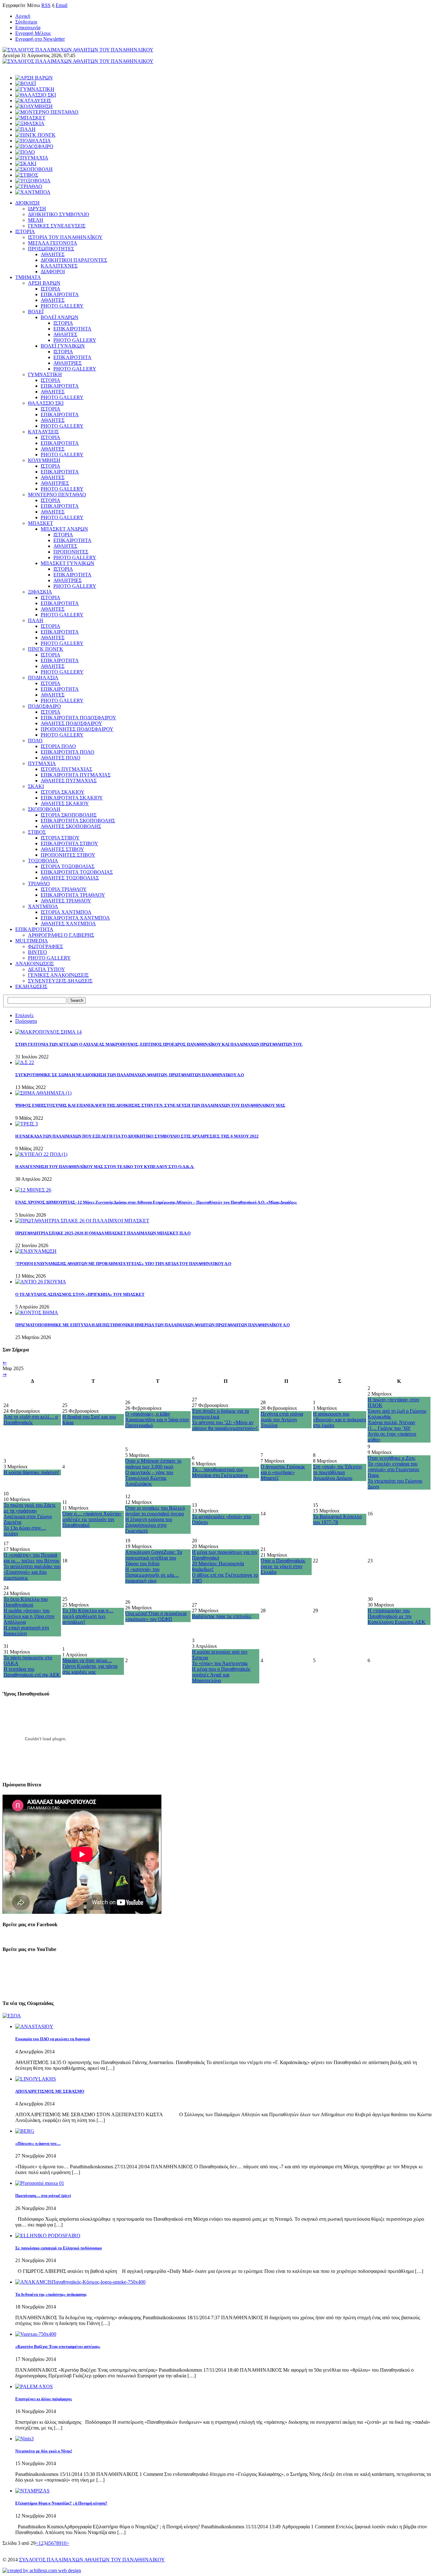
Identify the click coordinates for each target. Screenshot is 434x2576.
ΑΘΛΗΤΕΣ (53, 254)
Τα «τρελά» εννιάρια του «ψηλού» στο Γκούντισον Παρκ (393, 1469)
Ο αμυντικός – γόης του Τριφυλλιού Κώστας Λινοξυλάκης (149, 1478)
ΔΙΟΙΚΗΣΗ (27, 203)
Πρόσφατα (26, 1021)
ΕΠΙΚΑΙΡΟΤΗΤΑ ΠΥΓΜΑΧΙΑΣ (76, 775)
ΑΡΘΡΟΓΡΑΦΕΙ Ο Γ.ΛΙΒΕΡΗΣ (61, 935)
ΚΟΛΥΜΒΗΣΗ (44, 460)
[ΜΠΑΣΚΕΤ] (30, 118)
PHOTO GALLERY (62, 306)
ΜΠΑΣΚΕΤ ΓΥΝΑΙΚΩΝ (68, 563)
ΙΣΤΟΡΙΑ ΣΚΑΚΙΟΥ (63, 792)
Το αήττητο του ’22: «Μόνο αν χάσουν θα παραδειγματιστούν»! (225, 1425)
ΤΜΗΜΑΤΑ (28, 277)
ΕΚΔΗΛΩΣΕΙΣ (31, 986)
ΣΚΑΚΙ (36, 786)
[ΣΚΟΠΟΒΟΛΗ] (34, 169)
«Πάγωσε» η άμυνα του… (38, 2143)
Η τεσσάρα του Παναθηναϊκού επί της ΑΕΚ (32, 1672)
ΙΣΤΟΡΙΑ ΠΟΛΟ (58, 746)
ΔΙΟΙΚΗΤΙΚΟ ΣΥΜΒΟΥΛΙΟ (59, 214)
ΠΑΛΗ (36, 620)
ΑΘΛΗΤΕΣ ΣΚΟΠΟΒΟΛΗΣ (71, 826)
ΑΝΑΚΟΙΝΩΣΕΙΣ (34, 964)
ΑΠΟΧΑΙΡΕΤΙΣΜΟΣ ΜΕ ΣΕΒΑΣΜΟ (50, 2091)
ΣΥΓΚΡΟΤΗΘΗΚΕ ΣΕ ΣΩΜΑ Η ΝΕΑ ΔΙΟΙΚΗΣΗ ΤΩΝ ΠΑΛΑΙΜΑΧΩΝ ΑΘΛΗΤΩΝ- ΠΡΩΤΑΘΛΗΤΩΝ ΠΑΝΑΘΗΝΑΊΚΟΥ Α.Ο (130, 1075)
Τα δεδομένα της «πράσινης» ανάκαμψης (51, 2294)
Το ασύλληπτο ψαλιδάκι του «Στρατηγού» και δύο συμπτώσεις (32, 1572)
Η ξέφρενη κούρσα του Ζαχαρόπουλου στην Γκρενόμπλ (149, 1525)
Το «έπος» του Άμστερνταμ (220, 1663)
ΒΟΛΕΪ (36, 312)
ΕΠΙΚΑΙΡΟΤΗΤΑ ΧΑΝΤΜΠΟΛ (75, 918)
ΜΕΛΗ (36, 220)
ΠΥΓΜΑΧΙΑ (42, 763)
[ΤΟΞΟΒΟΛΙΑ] (33, 181)
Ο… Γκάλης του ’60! (389, 1428)
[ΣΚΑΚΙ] (26, 163)
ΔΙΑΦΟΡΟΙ (53, 272)
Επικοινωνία (28, 27)
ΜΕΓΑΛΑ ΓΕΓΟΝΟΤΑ (53, 243)
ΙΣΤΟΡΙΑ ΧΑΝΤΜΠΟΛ (66, 912)
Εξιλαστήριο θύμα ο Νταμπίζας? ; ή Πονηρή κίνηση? (61, 2503)
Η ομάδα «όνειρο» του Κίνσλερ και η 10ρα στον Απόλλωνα (29, 1616)
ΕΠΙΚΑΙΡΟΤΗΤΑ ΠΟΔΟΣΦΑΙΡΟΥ (78, 718)
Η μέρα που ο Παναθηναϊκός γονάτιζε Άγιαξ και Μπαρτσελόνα (221, 1675)
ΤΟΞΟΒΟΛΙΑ (43, 861)
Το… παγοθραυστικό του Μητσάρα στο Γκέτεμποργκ (220, 1472)
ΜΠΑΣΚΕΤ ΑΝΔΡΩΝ (64, 529)
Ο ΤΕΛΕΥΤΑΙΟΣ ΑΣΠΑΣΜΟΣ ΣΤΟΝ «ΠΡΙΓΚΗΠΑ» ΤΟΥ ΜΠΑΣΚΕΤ (80, 1294)
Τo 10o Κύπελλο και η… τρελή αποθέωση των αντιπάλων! (88, 1616)
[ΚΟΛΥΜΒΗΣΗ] (34, 106)
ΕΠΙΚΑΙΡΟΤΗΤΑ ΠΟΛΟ (68, 752)
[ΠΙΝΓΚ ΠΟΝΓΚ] (35, 135)
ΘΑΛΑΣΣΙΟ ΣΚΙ (46, 403)
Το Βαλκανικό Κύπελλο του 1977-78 (337, 1519)
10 (64, 2543)
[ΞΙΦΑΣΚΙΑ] (30, 123)
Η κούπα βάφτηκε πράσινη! (31, 1472)
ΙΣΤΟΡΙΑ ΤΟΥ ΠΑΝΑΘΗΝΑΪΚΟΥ (65, 237)
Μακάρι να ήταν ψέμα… (87, 1660)
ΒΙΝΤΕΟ (37, 952)
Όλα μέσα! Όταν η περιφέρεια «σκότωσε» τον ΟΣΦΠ (156, 1616)
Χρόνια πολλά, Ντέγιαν (391, 1422)
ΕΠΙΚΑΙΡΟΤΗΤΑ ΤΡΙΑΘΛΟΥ (73, 895)
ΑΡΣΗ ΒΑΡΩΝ (44, 283)
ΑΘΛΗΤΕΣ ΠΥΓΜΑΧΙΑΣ (69, 781)
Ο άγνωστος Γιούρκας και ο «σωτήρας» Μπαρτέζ (283, 1472)
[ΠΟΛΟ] (25, 152)
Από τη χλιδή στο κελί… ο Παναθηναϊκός (31, 1420)
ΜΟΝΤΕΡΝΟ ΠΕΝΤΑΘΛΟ (57, 495)
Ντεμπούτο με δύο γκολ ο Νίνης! (44, 2451)
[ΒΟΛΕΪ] (26, 83)
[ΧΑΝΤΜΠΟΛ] (33, 192)
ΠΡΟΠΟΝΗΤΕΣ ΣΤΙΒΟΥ (68, 855)
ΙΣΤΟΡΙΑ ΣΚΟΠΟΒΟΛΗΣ (69, 815)
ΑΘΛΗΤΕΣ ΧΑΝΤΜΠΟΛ (68, 924)
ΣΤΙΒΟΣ (37, 832)
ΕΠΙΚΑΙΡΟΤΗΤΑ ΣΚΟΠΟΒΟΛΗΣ (78, 821)
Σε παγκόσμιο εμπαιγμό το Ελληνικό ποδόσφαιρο (59, 2248)
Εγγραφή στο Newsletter (40, 39)
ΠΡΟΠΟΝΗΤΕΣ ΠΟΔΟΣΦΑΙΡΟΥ (77, 729)
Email (61, 5)
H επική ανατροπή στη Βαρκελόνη (26, 1631)
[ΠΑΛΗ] (25, 129)
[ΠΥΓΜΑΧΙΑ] (32, 158)
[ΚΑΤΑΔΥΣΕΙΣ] (33, 101)
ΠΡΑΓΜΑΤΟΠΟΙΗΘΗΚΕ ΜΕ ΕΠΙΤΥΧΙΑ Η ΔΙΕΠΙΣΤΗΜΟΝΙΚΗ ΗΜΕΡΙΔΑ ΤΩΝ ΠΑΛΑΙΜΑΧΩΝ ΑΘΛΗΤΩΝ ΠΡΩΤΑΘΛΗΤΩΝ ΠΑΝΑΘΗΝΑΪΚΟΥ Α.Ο (153, 1325)
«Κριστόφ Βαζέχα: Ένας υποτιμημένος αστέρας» (58, 2346)
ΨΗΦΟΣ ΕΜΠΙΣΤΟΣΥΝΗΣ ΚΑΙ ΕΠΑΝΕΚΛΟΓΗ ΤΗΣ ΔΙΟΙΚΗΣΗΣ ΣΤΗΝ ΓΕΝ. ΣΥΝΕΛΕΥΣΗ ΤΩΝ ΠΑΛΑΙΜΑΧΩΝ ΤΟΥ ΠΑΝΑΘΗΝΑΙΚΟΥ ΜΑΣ (150, 1105)
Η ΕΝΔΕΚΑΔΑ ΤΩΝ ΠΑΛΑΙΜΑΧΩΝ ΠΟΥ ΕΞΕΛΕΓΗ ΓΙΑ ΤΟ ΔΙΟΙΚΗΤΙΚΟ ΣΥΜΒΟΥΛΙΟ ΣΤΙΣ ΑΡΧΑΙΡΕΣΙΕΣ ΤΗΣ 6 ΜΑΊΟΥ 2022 (137, 1136)
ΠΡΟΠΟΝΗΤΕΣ (71, 552)
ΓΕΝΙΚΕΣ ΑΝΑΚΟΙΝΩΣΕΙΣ (58, 975)
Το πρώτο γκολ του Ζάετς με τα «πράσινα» (30, 1508)
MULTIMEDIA (32, 941)
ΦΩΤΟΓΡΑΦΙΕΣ (45, 946)
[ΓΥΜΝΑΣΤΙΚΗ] (35, 89)
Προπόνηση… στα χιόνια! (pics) (43, 2195)
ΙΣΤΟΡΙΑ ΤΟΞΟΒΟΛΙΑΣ (68, 866)
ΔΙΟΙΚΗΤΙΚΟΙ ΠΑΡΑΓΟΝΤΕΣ (74, 260)
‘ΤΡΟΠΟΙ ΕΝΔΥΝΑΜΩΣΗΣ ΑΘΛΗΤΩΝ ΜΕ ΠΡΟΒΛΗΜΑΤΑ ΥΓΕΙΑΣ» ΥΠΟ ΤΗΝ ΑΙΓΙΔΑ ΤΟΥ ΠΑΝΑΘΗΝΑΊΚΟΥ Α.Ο (123, 1264)
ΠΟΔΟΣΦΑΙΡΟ (44, 706)
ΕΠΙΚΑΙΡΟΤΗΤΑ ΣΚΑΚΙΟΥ (72, 798)
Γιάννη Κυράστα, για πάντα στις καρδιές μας (90, 1669)
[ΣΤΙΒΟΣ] (27, 175)
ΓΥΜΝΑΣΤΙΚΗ (45, 374)
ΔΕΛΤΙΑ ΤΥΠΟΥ (47, 969)
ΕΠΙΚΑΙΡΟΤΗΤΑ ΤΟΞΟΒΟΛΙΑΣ (77, 872)
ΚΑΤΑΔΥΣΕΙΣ (43, 432)
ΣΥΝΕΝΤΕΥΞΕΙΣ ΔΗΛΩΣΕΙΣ (60, 981)
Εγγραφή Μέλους (33, 33)
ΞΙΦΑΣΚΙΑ (40, 592)
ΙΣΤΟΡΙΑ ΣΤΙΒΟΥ (60, 838)
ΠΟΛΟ (35, 741)
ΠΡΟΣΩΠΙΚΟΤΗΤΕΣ (51, 249)
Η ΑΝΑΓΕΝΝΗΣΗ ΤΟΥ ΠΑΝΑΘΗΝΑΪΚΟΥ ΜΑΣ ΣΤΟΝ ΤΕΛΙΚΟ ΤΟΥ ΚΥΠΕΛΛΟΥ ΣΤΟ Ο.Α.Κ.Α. (105, 1167)
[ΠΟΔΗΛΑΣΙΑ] (33, 141)
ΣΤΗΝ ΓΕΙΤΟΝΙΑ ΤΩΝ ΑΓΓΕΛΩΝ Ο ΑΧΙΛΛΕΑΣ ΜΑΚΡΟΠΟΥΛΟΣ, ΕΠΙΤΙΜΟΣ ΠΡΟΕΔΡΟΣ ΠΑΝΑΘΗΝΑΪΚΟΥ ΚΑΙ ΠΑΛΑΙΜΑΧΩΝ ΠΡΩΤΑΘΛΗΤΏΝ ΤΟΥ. (159, 1044)
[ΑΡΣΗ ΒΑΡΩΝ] (34, 78)
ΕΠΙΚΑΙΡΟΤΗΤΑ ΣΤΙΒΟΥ (69, 843)
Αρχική (23, 16)
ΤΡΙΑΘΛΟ (39, 884)
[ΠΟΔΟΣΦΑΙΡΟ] (34, 146)
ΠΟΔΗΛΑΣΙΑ (43, 678)
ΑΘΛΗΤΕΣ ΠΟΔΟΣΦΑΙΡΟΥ (71, 723)
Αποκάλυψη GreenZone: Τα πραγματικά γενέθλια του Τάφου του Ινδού (154, 1558)
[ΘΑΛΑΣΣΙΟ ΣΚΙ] (36, 95)
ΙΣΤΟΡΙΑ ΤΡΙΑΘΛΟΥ (64, 889)
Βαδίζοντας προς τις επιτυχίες (222, 1616)
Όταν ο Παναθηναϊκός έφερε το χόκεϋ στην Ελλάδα (283, 1566)
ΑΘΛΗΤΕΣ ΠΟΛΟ (61, 758)
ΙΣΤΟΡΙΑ (25, 231)
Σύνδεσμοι (26, 22)
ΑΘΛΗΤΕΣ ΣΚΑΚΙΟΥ (65, 803)
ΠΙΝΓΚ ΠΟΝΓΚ (46, 649)
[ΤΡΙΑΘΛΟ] (29, 186)
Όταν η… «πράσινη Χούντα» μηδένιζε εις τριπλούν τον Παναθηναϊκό (92, 1519)
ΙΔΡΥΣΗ (37, 209)
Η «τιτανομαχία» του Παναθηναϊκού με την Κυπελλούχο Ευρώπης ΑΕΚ (397, 1616)
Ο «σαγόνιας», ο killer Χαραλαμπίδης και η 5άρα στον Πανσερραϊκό (157, 1420)
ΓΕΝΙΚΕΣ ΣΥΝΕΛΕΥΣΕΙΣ (57, 226)
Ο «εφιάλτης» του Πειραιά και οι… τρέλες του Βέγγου (31, 1558)
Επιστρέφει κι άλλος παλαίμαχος (44, 2399)
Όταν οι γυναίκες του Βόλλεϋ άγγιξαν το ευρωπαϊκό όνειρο (155, 1511)
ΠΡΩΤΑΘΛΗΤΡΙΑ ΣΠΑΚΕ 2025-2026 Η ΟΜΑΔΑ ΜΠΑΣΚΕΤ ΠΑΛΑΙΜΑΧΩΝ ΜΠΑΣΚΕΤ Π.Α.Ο (103, 1233)
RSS (46, 5)
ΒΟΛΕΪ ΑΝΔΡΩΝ (60, 317)
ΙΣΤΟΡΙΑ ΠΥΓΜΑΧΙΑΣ (66, 769)
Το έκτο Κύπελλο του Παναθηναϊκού (26, 1602)
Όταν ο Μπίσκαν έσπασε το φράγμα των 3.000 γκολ (153, 1464)
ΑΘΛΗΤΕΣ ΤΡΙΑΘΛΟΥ (66, 901)
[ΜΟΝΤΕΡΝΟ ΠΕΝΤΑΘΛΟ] (47, 112)
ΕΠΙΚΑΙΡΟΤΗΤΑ (60, 294)
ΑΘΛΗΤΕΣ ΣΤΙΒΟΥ (62, 849)
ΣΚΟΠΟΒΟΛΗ (44, 809)
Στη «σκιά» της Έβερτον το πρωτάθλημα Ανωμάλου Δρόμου (338, 1472)
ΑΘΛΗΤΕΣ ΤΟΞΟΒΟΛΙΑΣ (70, 878)
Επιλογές (24, 1015)
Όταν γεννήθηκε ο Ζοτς (391, 1458)
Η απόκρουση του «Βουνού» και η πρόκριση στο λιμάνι (339, 1420)
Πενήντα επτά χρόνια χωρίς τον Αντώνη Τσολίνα (282, 1420)
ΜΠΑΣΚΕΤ (41, 523)
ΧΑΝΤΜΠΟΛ (43, 906)
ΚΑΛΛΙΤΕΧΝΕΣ (59, 266)
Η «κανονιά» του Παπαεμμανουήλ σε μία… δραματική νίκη (152, 1575)
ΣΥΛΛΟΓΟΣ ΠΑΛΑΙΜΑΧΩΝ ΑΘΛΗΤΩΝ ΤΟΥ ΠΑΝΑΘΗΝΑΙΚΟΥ (92, 2560)
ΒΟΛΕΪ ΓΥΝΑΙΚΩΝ (63, 346)
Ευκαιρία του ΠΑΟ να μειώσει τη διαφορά (53, 2039)
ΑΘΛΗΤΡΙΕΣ (68, 363)
